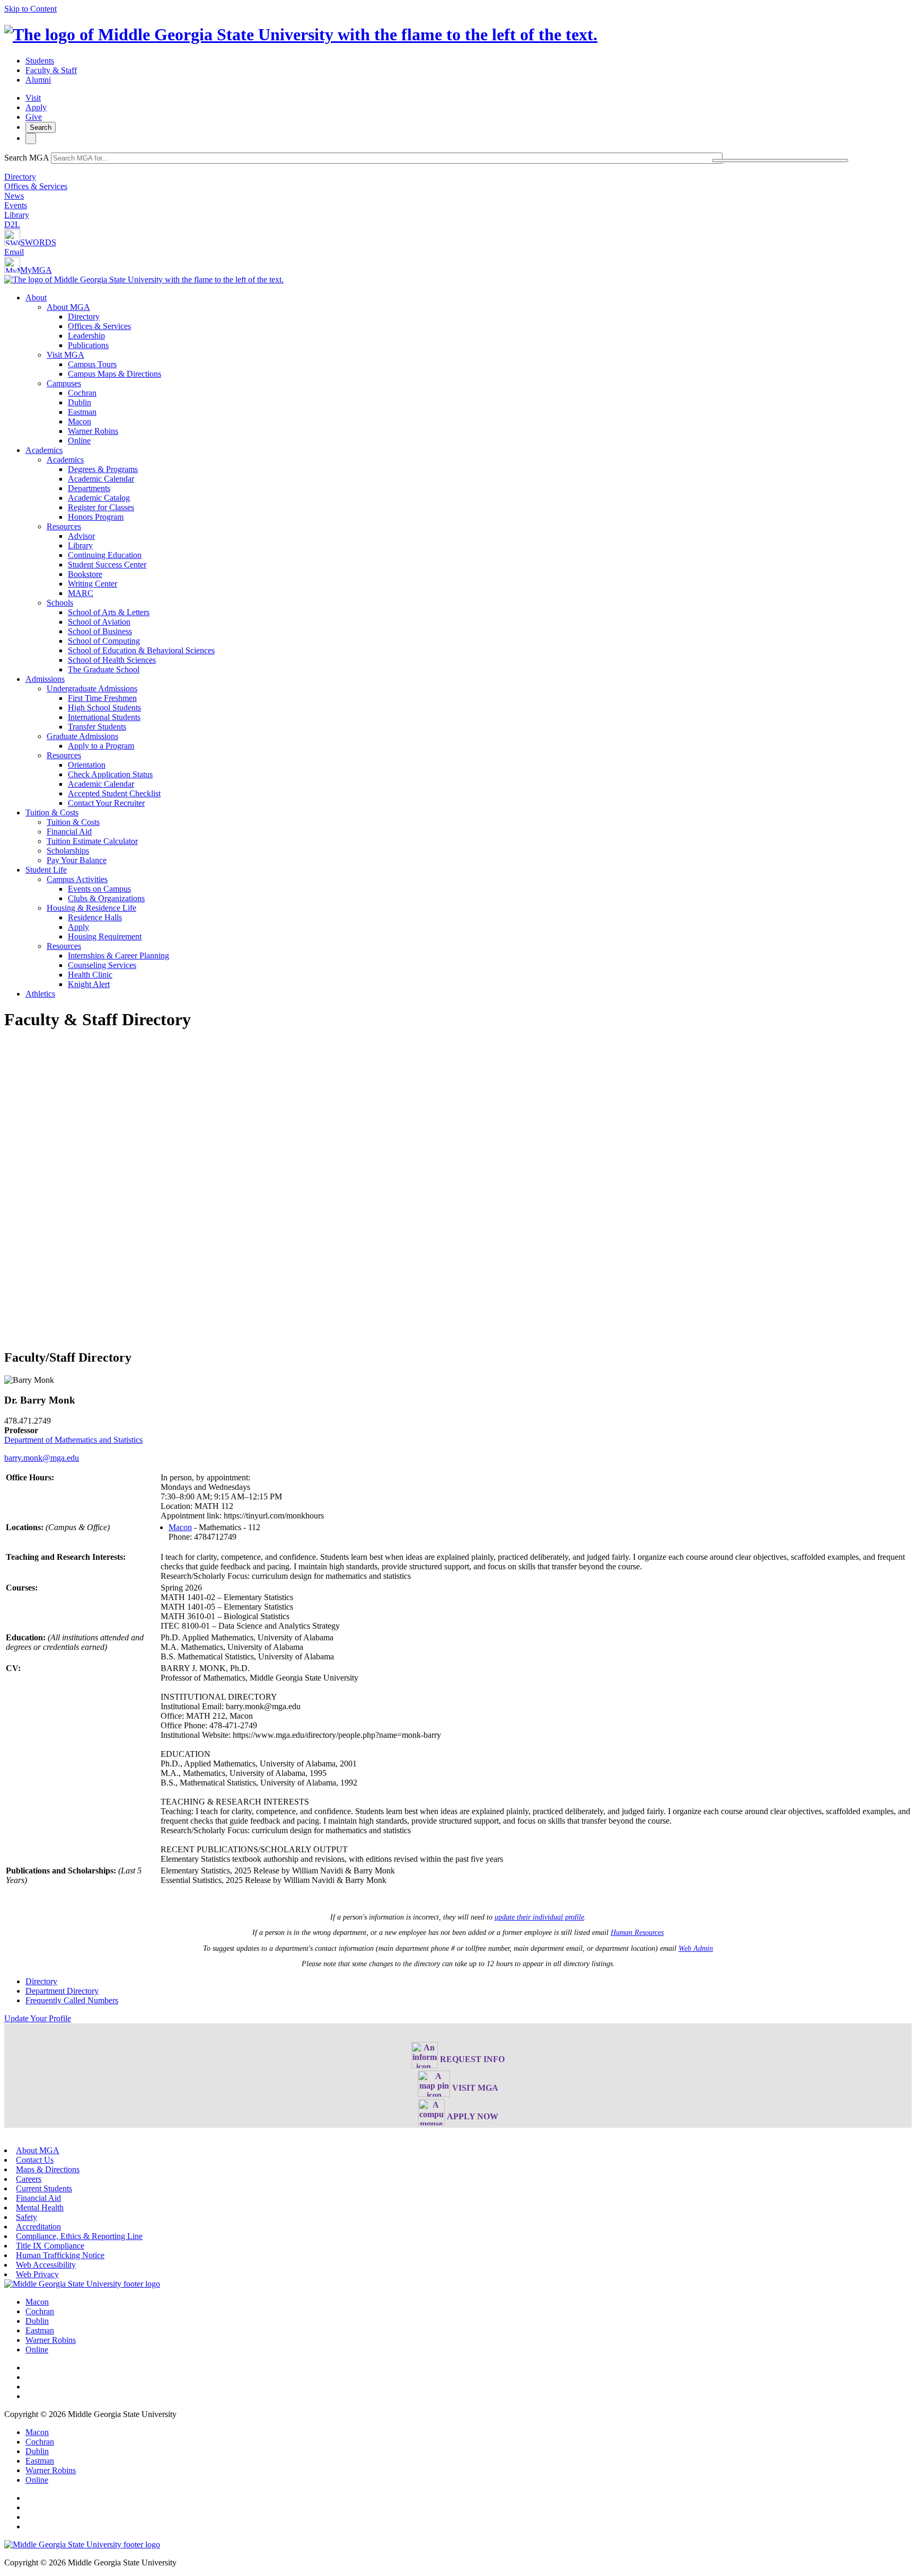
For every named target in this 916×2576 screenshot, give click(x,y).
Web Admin (696, 1948)
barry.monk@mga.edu (42, 1458)
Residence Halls (95, 917)
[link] (82, 2284)
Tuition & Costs (52, 812)
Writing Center (93, 584)
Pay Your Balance (77, 860)
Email (14, 252)
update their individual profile (539, 1917)
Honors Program (96, 517)
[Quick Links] (31, 139)
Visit (33, 98)
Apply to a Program (101, 746)
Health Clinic (90, 975)
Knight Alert (89, 984)
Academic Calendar (101, 479)
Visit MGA (65, 355)
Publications (88, 345)
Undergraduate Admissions (92, 689)
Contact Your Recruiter (106, 803)
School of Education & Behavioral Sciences (141, 650)
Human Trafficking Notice (60, 2255)
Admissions (45, 679)
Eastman (82, 412)
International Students (104, 717)
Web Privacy (37, 2274)
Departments (89, 488)
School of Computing (104, 641)
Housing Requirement (105, 936)
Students (40, 61)
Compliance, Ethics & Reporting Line (79, 2236)
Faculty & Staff (51, 70)
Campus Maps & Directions (114, 374)
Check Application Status (110, 774)
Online (79, 441)
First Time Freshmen (102, 698)
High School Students (104, 708)
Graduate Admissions (82, 736)
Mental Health (40, 2208)
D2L (12, 224)
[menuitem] (469, 369)
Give (34, 117)
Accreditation (38, 2227)
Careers (29, 2179)
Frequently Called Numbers (72, 2000)
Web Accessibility (46, 2265)
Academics (44, 450)
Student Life (46, 870)
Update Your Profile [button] (38, 2018)
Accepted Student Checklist (114, 793)
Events (16, 205)
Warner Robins (93, 431)
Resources (64, 526)
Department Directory (62, 1991)
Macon (80, 421)
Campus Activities (77, 879)
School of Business (100, 631)
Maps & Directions (48, 2169)
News (14, 196)
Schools (60, 603)
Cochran (82, 393)
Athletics (40, 994)
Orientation (87, 765)
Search (41, 127)
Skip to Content (30, 9)
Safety (27, 2217)
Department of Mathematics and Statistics (73, 1440)
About (36, 297)
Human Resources (637, 1933)
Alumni (38, 80)
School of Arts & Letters (109, 612)
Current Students (44, 2188)
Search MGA (27, 158)
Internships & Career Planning (118, 956)
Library (17, 215)
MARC (81, 593)
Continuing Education (105, 555)
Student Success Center (107, 565)
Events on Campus (99, 889)
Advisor (81, 536)
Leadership (86, 336)
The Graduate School (104, 669)
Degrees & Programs (103, 469)
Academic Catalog (99, 498)
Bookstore (85, 574)
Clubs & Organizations (106, 898)
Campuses (64, 383)
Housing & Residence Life (91, 908)
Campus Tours (92, 364)
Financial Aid (69, 832)
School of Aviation (99, 622)
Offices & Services (36, 186)
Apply (36, 107)
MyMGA (36, 270)
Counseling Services (102, 965)
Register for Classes (101, 507)
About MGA (68, 307)
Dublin (80, 402)
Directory (20, 177)
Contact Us (35, 2160)
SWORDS (38, 242)
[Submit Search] (780, 161)
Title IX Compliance (50, 2246)
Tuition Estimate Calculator (92, 841)
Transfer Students (97, 727)
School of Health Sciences (112, 660)
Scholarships (68, 851)
